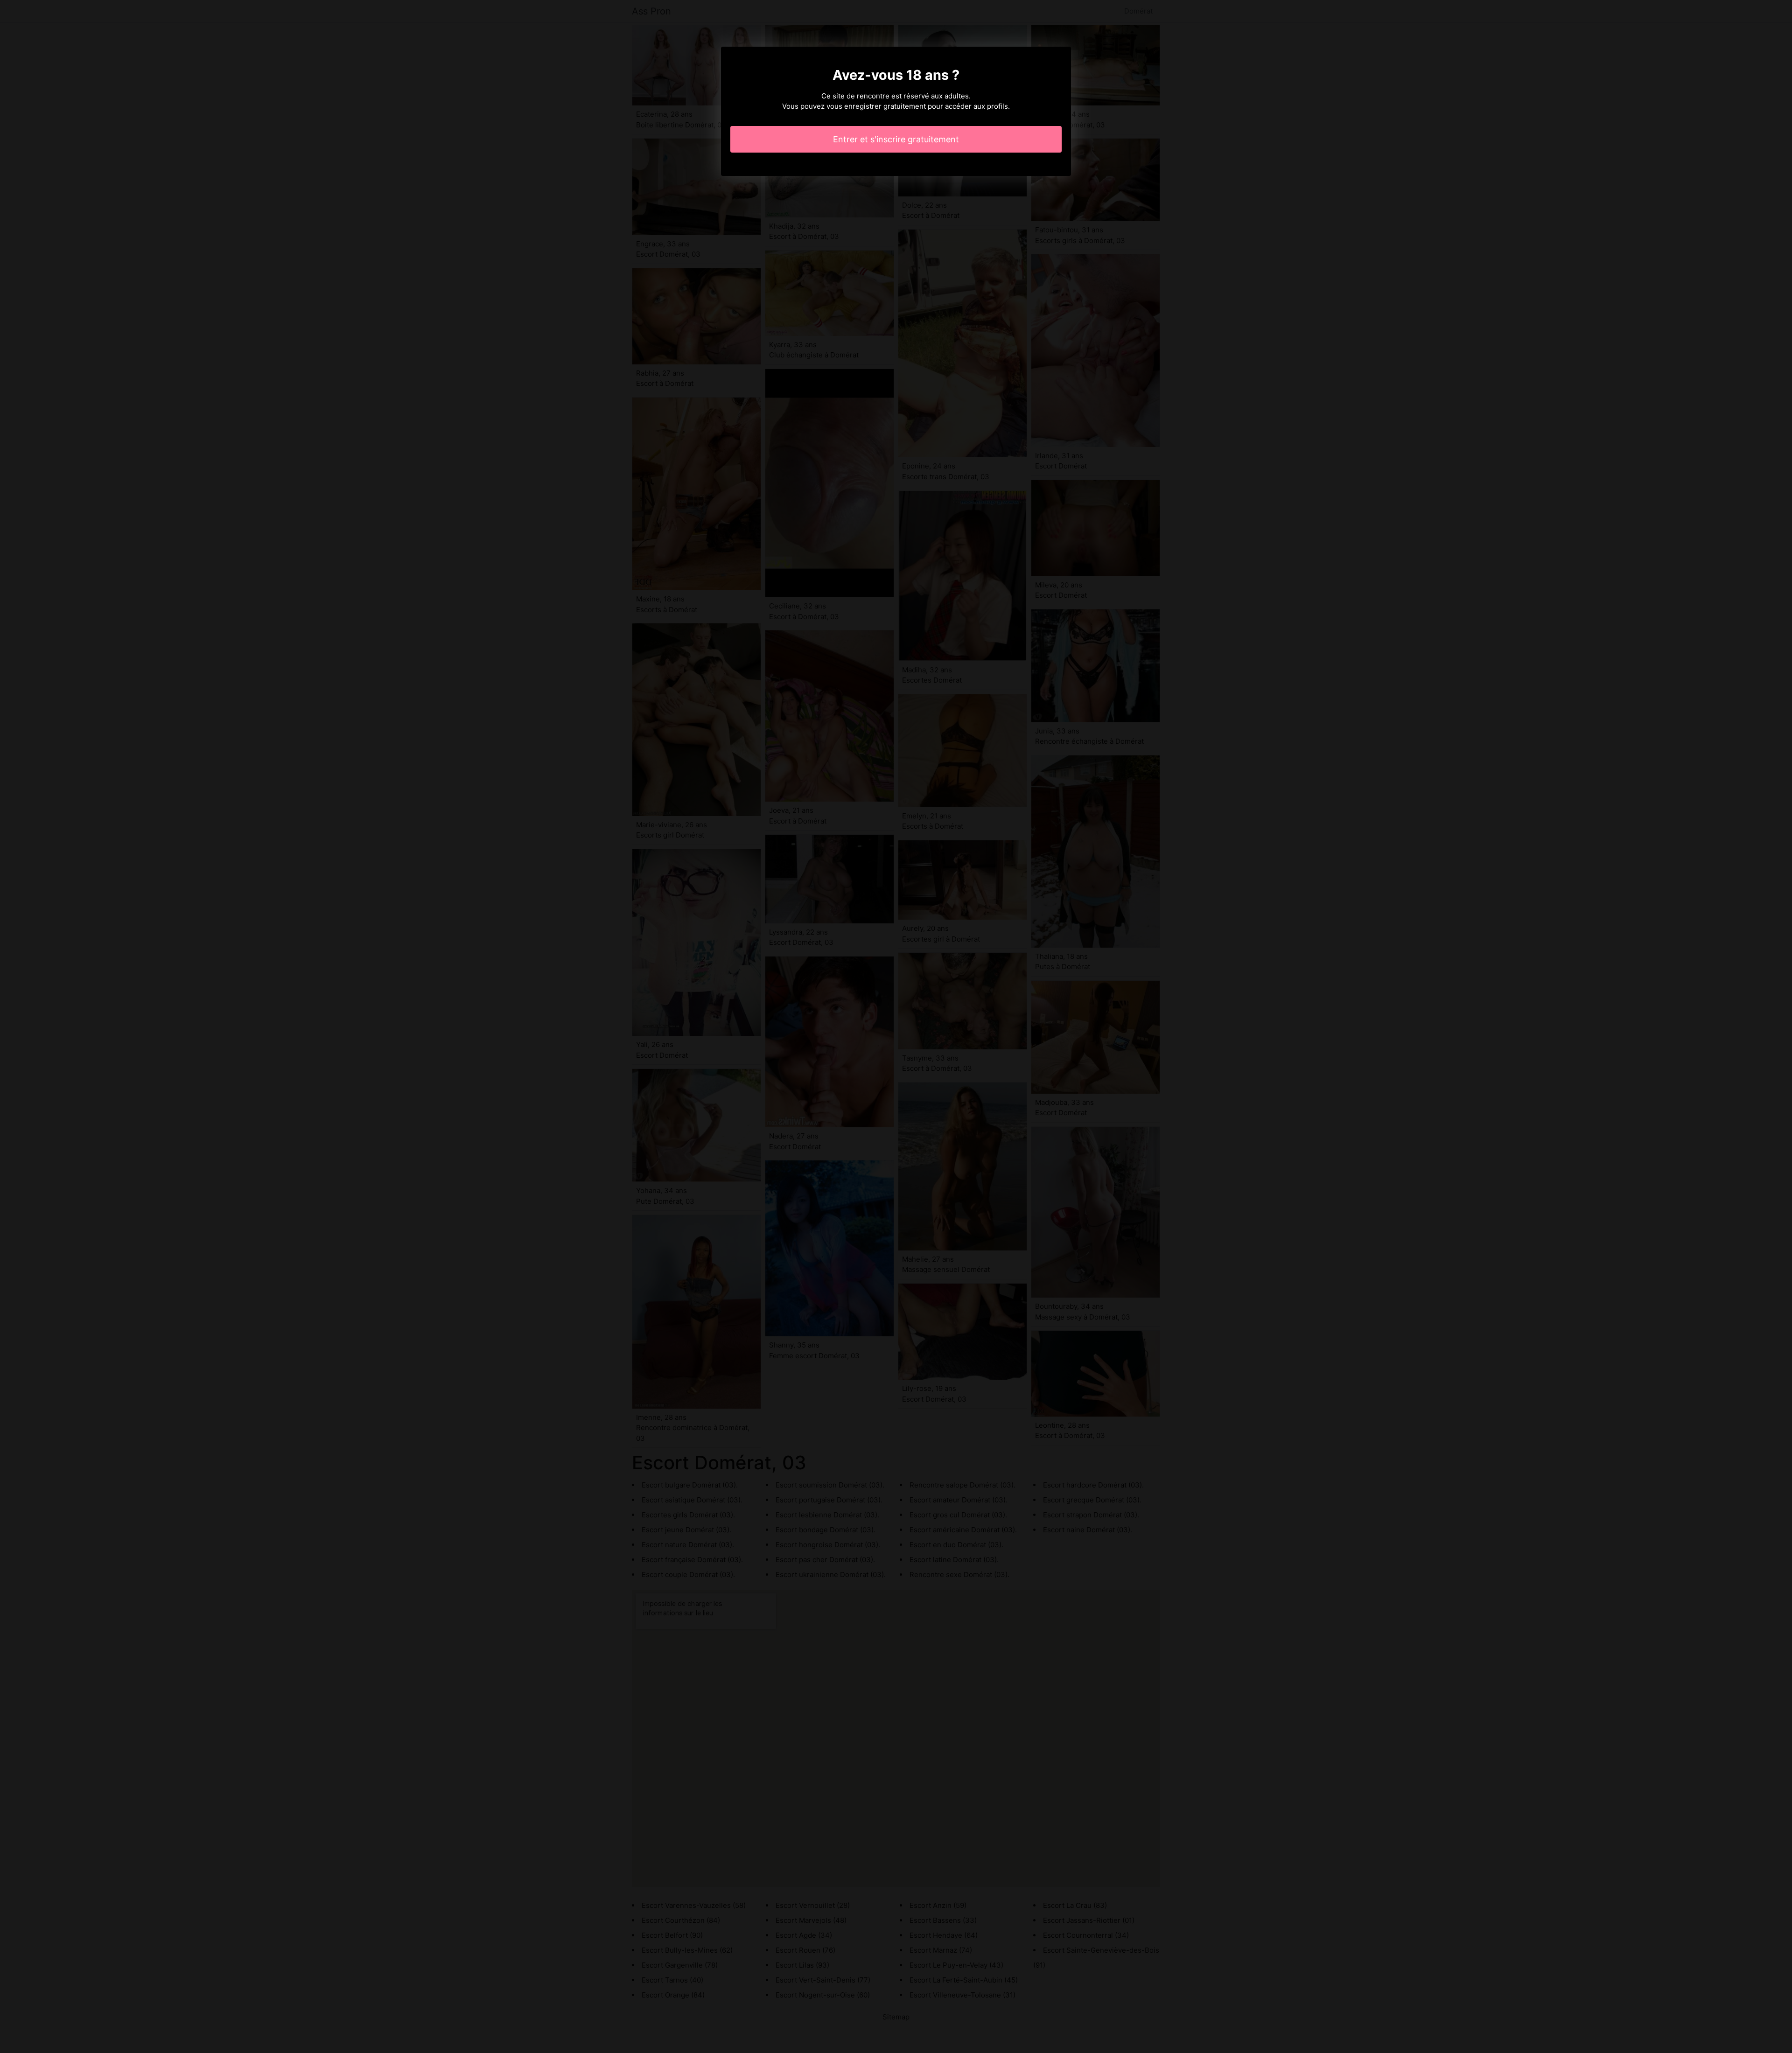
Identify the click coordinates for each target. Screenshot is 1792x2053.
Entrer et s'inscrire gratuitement (896, 139)
